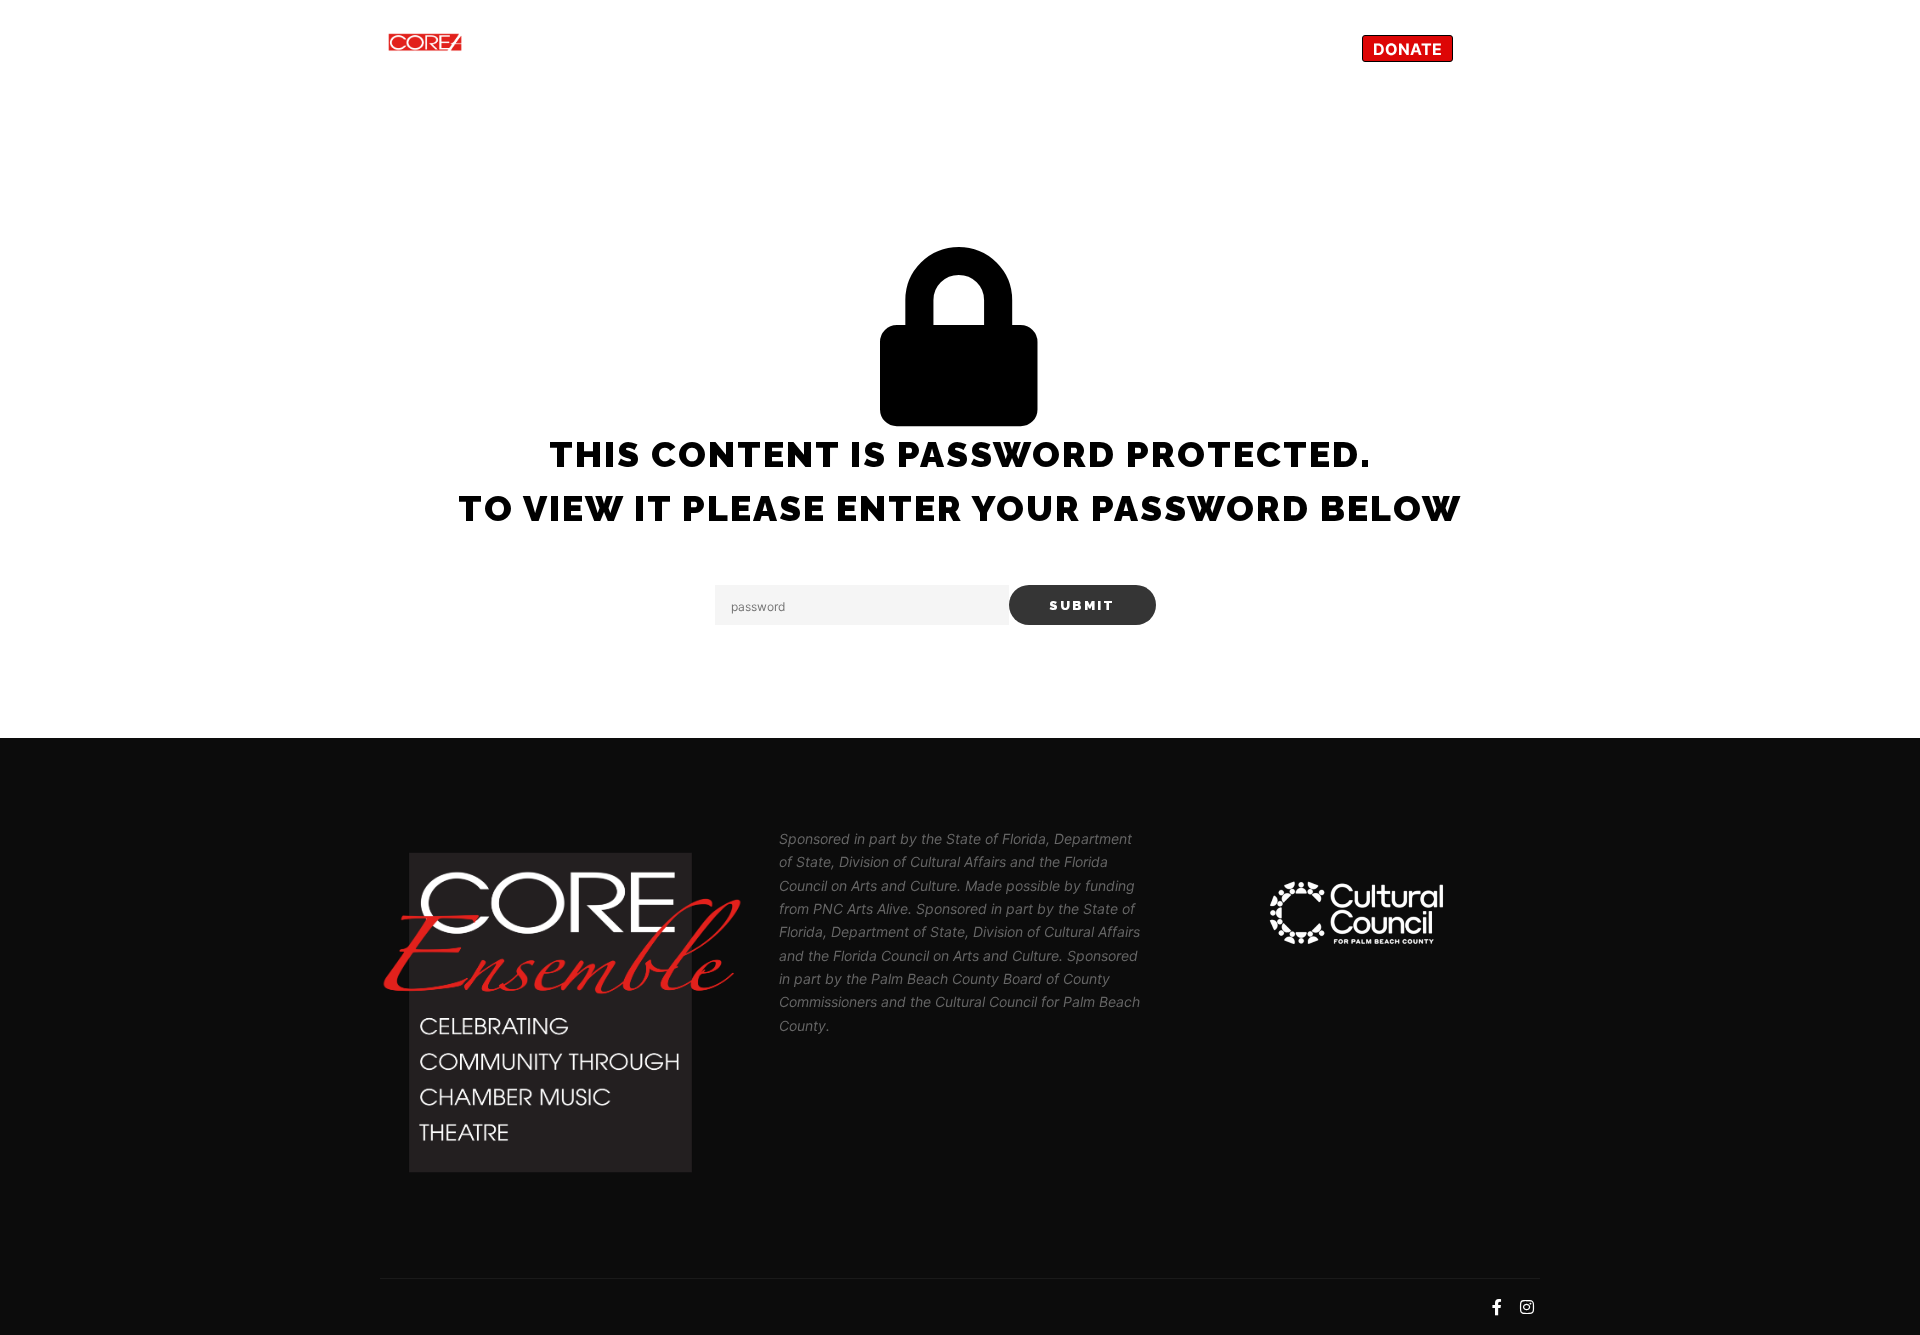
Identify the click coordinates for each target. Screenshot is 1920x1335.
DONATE (1407, 49)
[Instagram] (1527, 49)
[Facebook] (1497, 49)
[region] (1358, 913)
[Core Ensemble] (480, 48)
